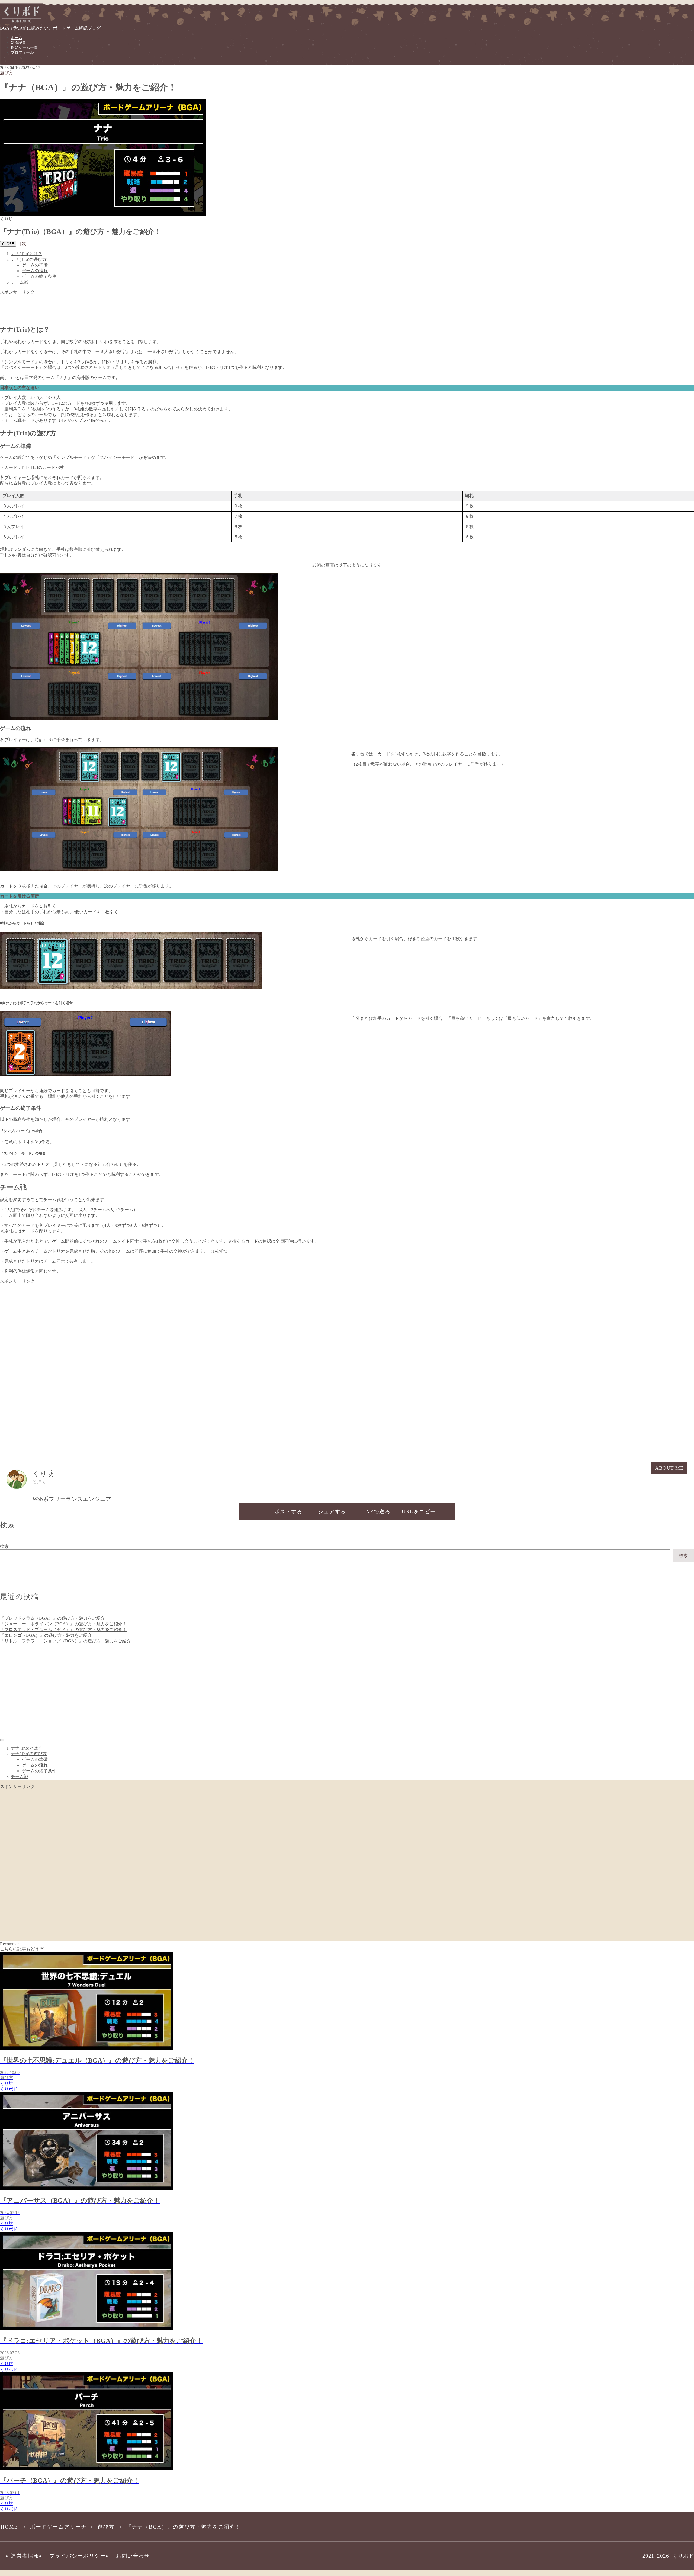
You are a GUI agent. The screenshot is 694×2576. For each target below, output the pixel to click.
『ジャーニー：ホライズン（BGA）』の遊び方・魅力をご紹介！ (63, 1624)
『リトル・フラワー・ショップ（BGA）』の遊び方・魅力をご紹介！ (68, 1641)
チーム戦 (20, 282)
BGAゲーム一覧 (24, 48)
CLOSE (8, 244)
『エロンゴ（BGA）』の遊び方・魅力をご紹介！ (48, 1635)
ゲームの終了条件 (39, 276)
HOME (9, 2527)
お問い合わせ (133, 2556)
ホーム (17, 38)
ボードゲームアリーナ (58, 2527)
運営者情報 (25, 2556)
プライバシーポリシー (78, 2556)
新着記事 (18, 43)
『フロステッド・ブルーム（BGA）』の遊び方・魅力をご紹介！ (63, 1630)
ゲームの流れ (35, 271)
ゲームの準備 (35, 265)
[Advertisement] (163, 307)
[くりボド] (22, 23)
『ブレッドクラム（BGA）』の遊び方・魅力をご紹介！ (55, 1618)
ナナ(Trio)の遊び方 (29, 259)
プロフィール (22, 52)
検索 (4, 1546)
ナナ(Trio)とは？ (27, 254)
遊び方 (7, 73)
